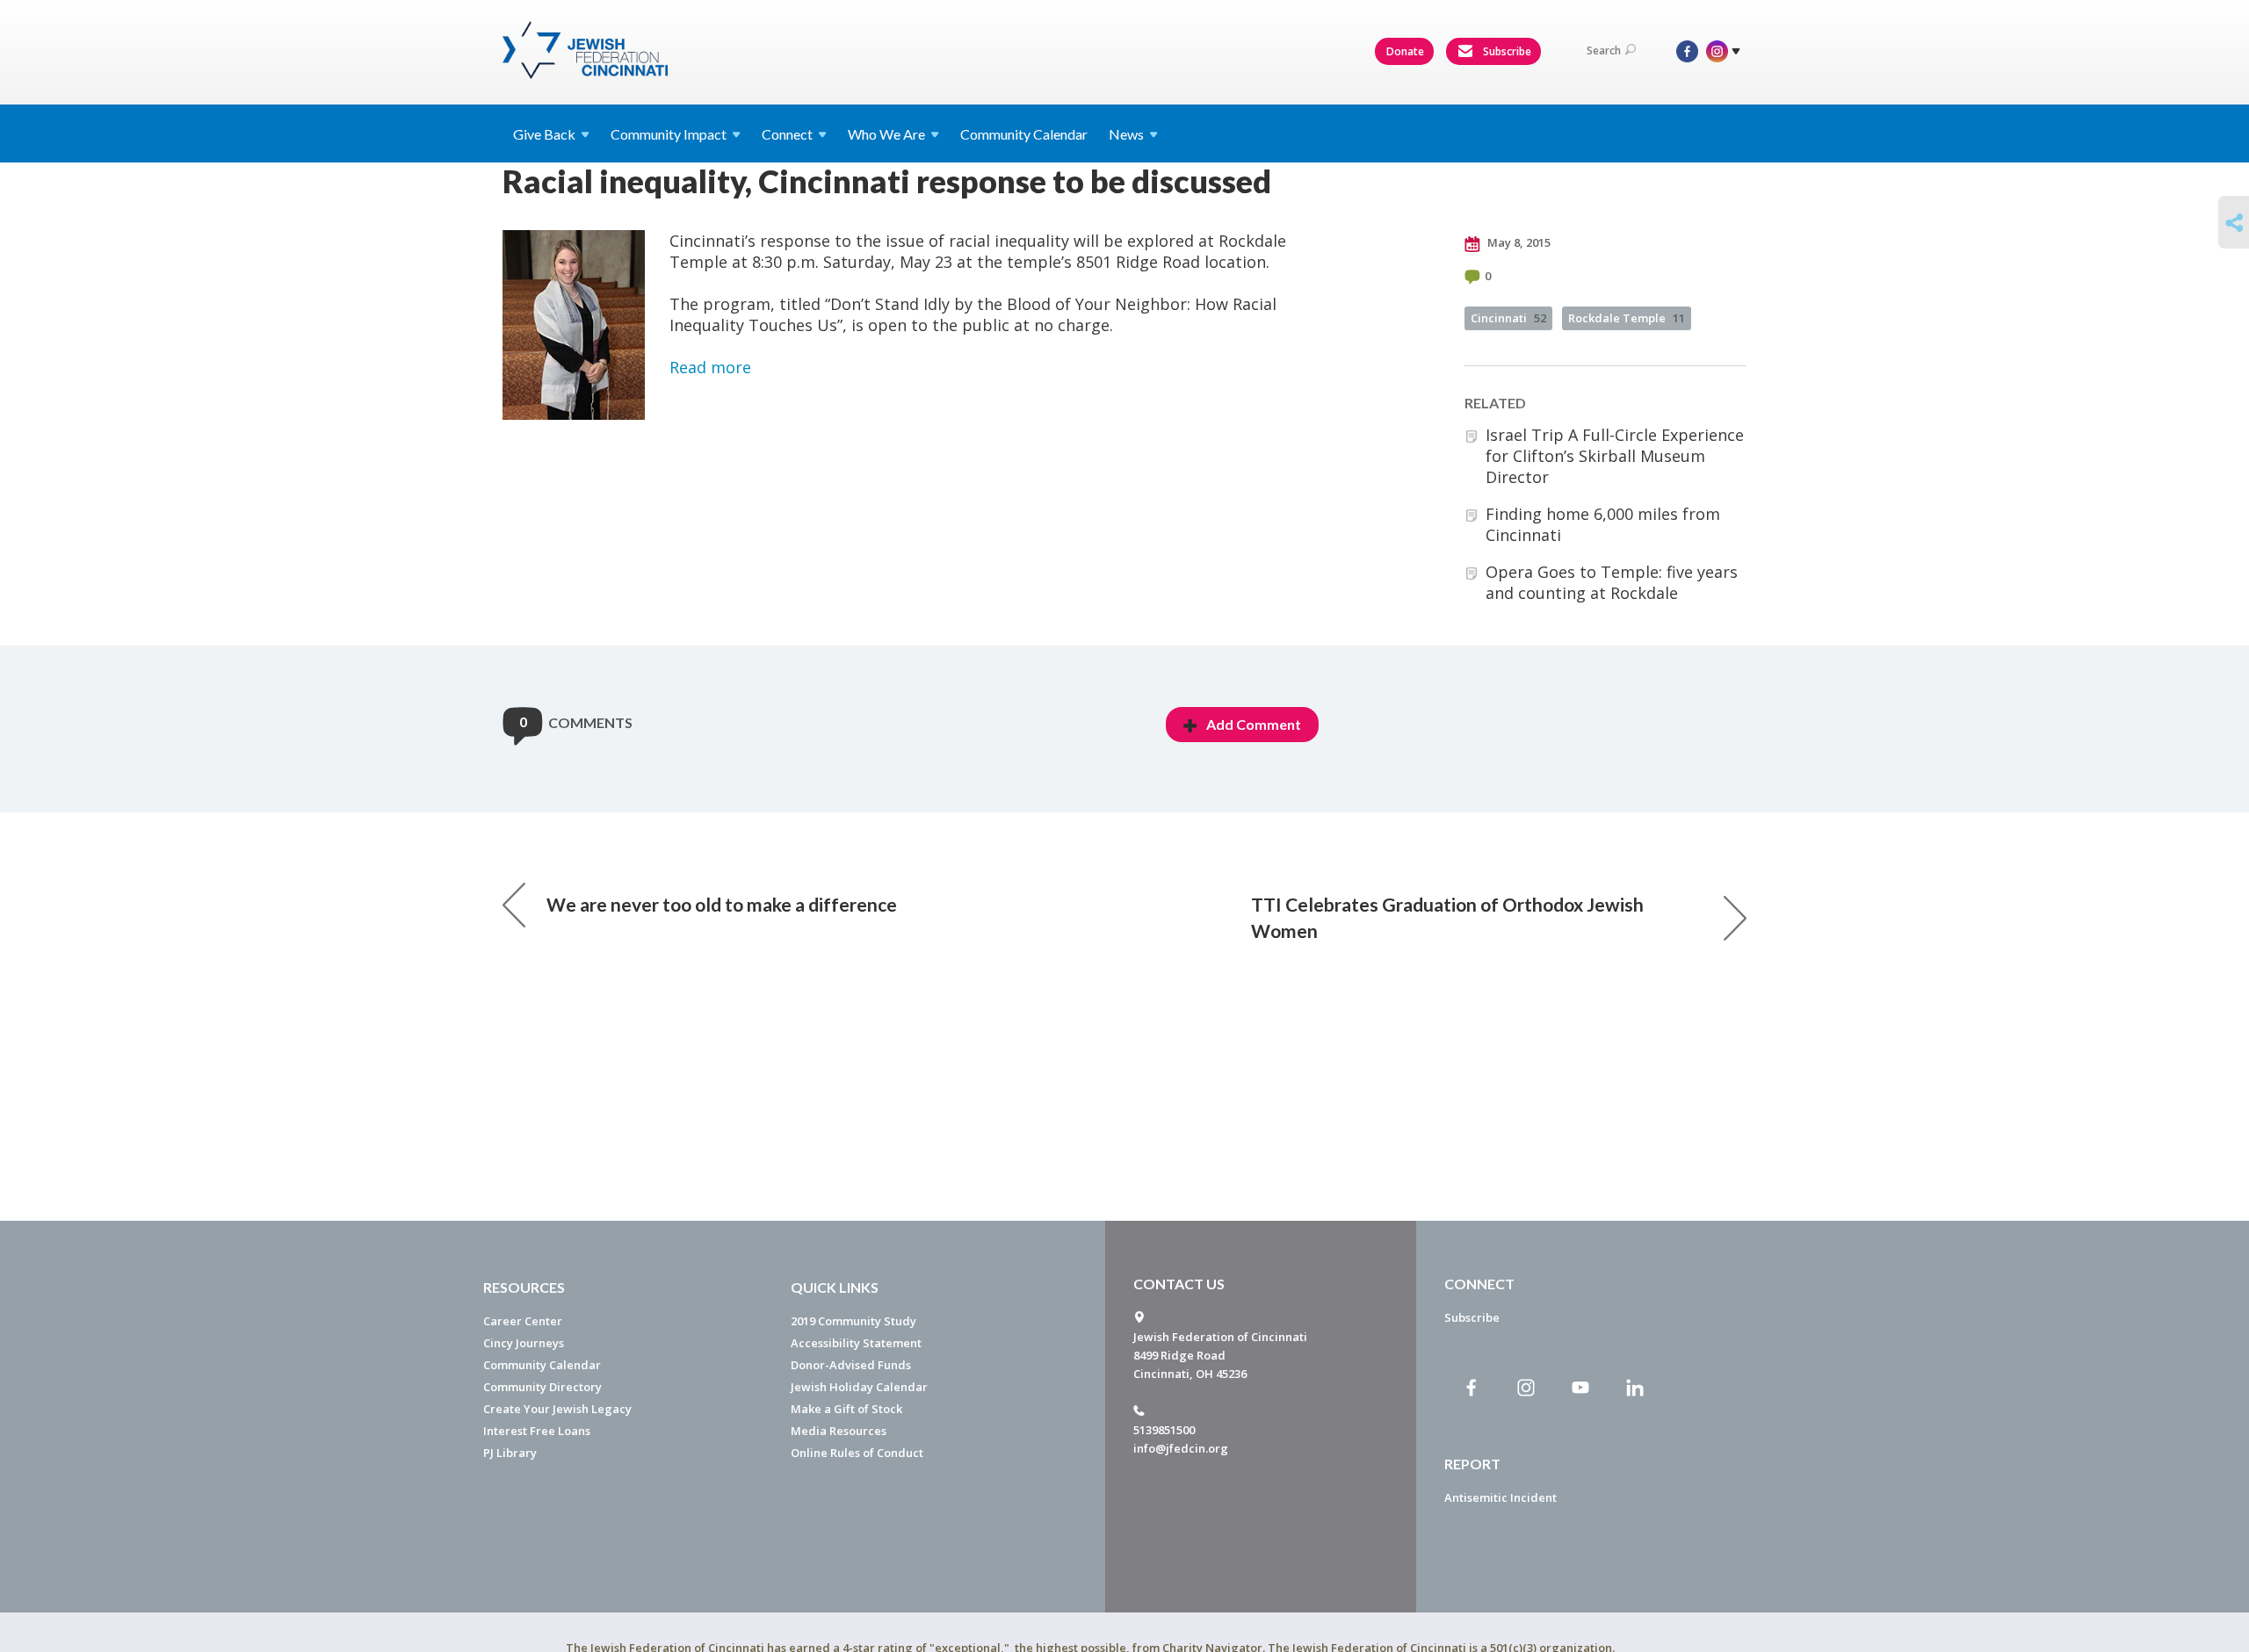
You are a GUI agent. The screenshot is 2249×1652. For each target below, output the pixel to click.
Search (1604, 50)
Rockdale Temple (1627, 318)
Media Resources (839, 1431)
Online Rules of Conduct (857, 1453)
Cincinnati (1508, 318)
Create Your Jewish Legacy (557, 1409)
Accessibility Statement (856, 1343)
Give (544, 134)
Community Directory (542, 1387)
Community (669, 134)
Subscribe (1506, 51)
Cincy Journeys (524, 1343)
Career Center (523, 1321)
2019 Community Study (853, 1321)
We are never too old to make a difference (722, 904)
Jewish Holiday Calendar (859, 1387)
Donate (1405, 51)
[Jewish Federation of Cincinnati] (587, 50)
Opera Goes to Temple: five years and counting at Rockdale (1612, 582)
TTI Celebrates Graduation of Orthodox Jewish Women (1447, 917)
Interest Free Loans (537, 1431)
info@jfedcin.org (1181, 1448)
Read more (710, 367)
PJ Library (510, 1453)
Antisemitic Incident (1501, 1497)
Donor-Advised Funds (851, 1365)
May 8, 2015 (1518, 242)
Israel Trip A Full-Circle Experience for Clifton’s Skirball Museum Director (1615, 456)
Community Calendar (1024, 134)
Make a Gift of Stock (846, 1409)
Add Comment (1254, 724)
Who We (886, 134)
